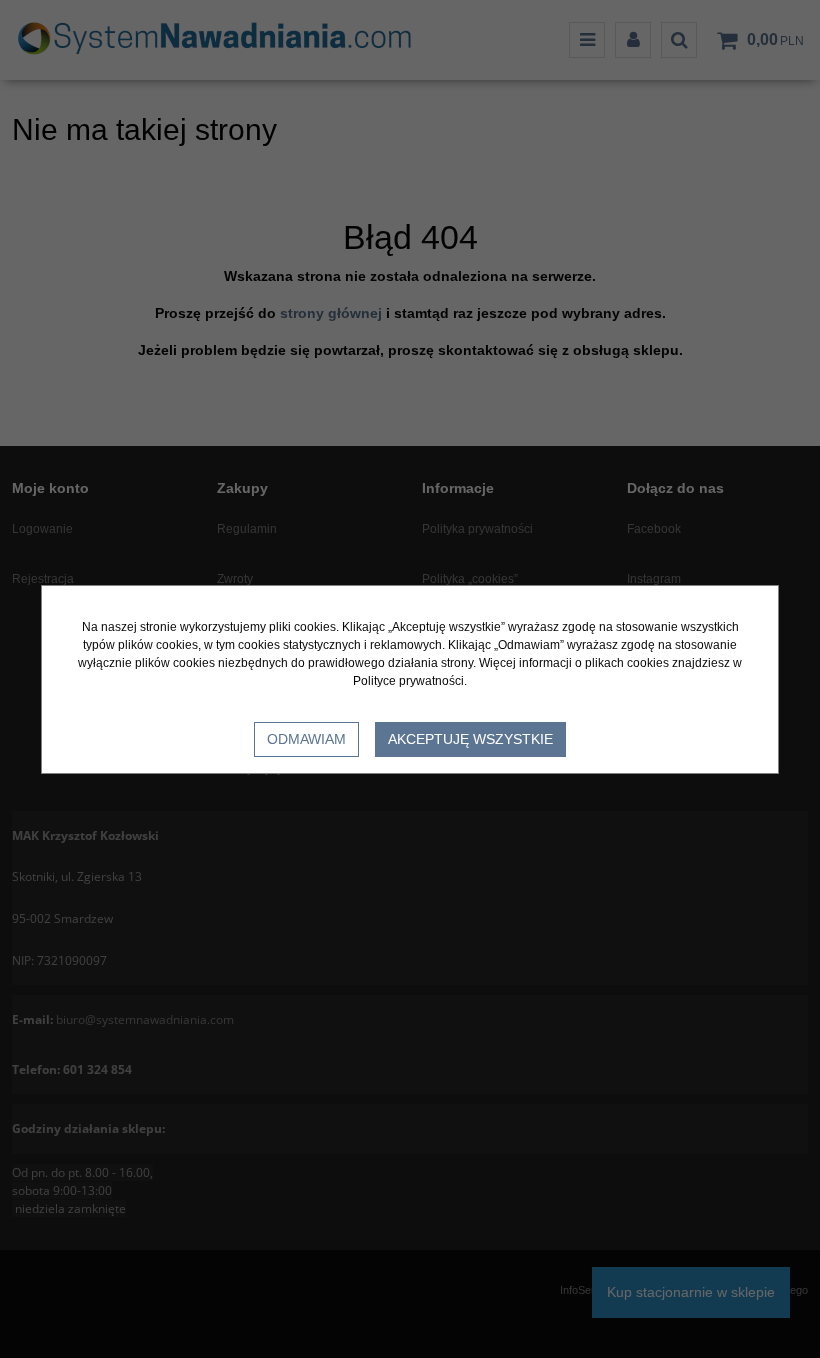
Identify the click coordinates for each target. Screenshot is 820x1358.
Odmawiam (306, 739)
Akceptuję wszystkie (470, 739)
